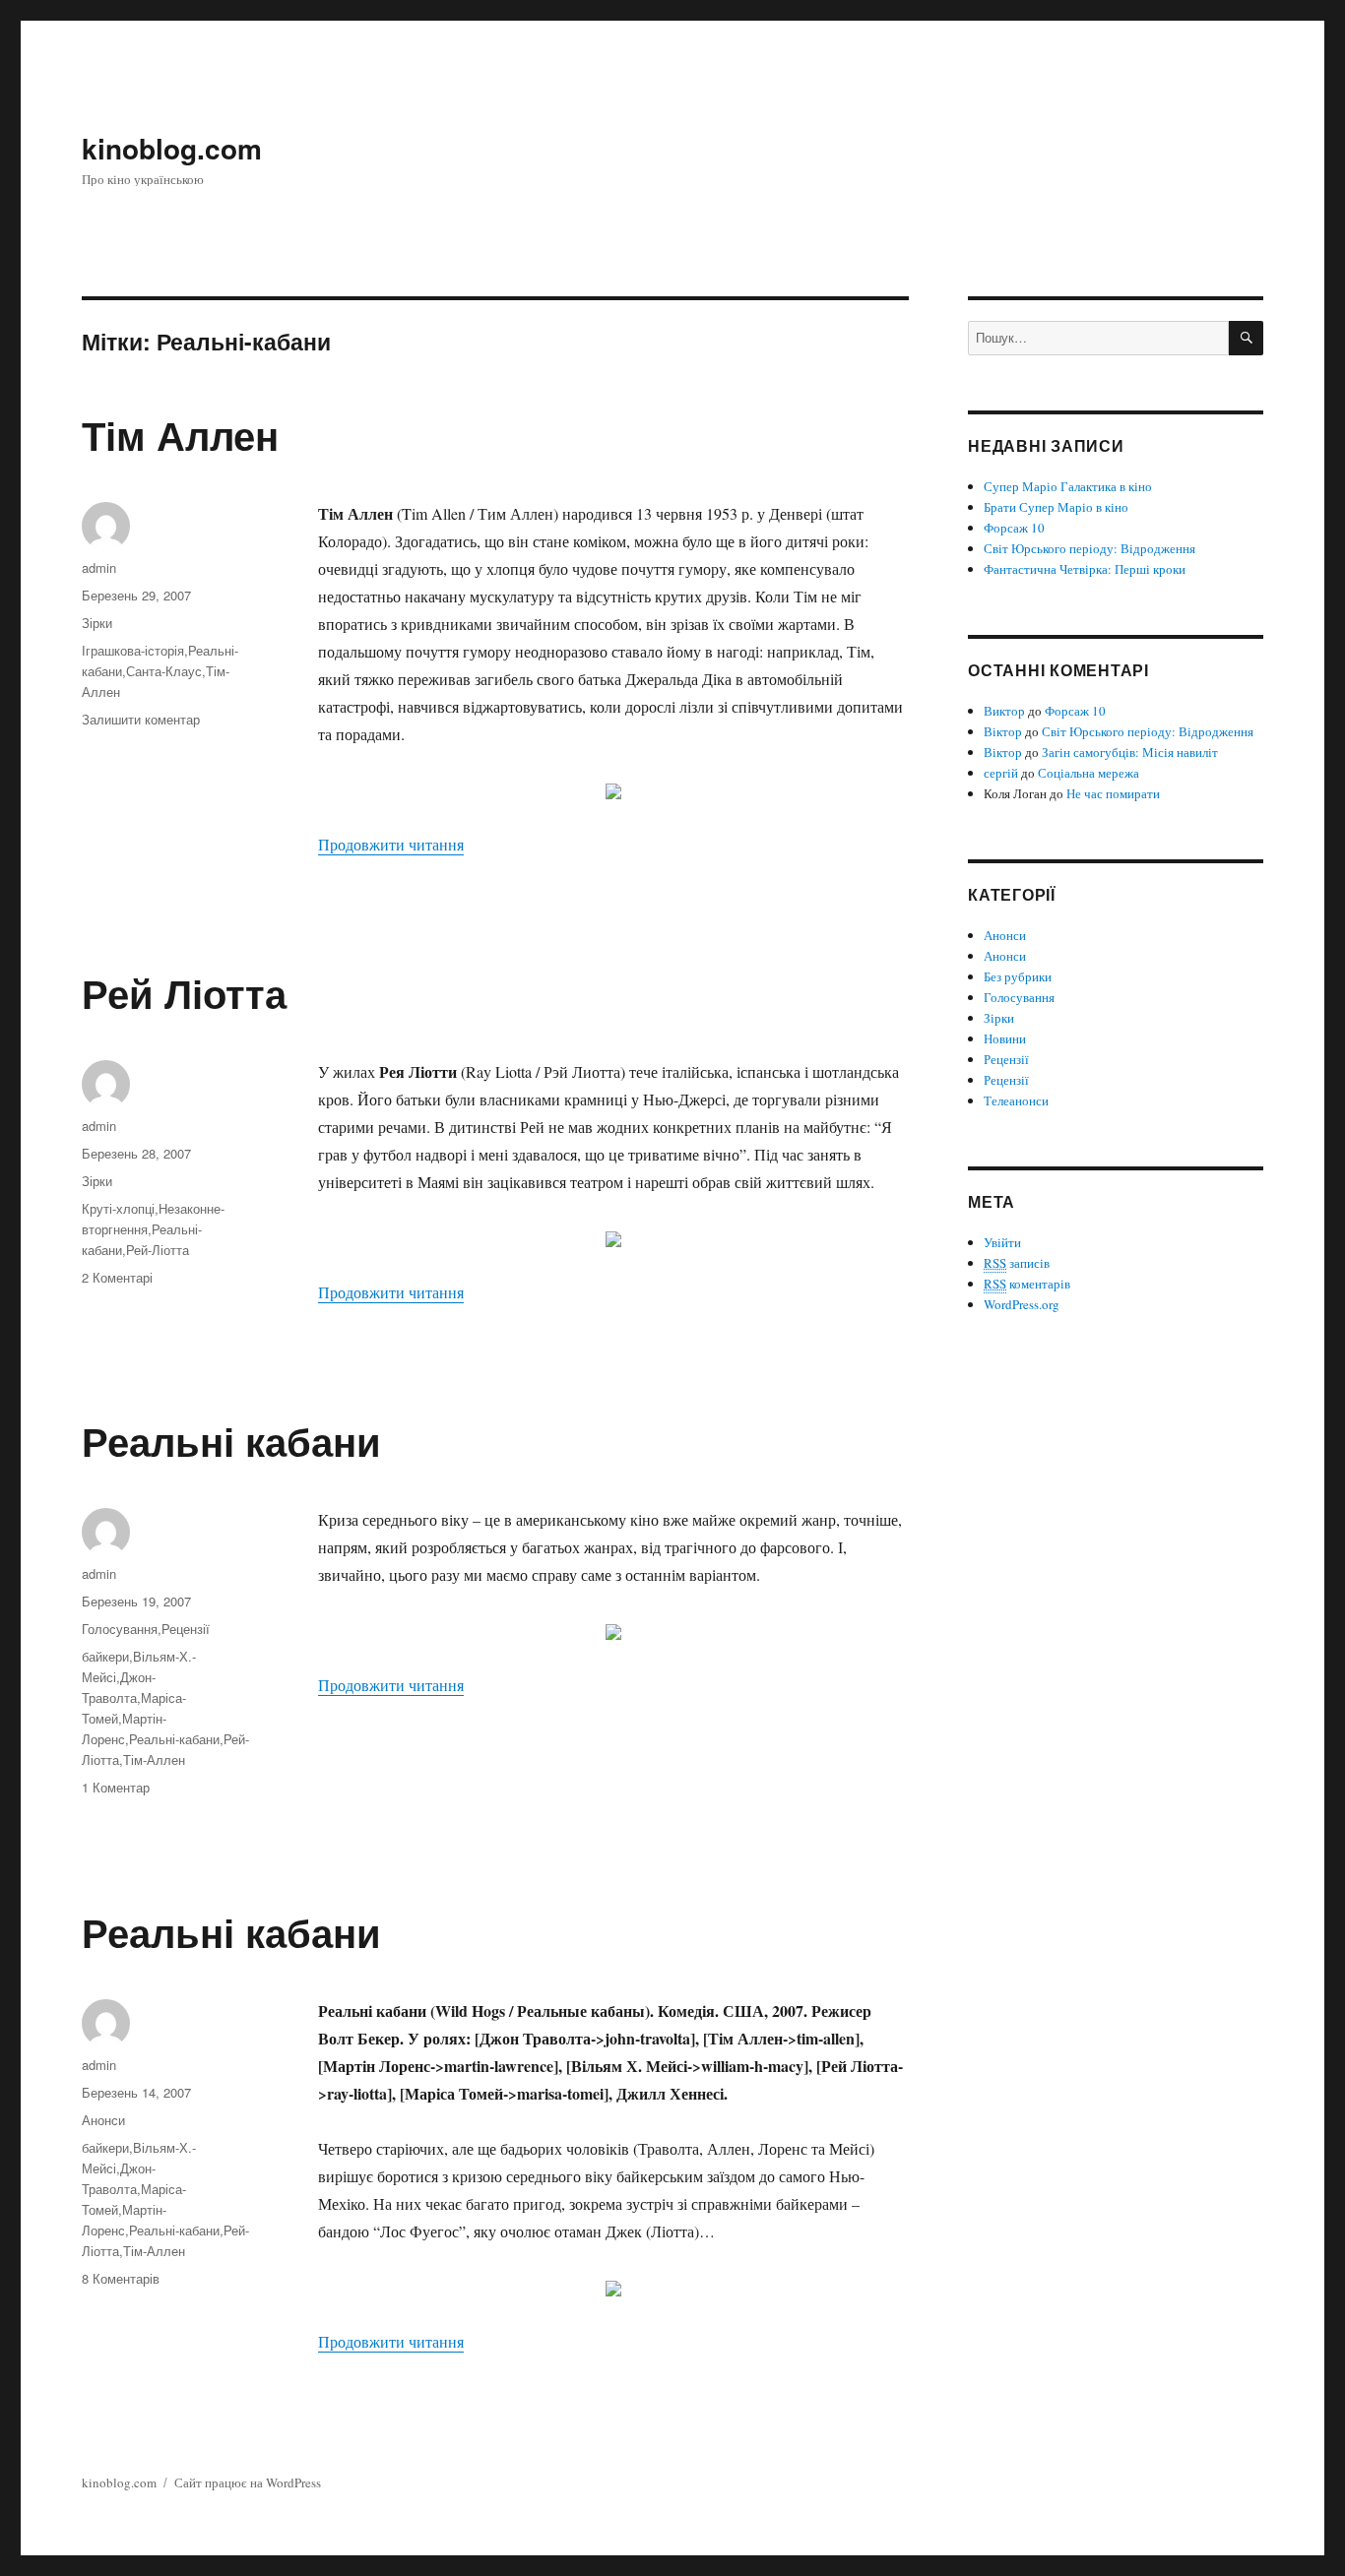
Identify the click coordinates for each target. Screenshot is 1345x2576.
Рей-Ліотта (158, 1250)
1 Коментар (116, 1787)
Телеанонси (1016, 1100)
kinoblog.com (172, 148)
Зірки (97, 623)
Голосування (120, 1629)
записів (1017, 1263)
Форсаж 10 (1014, 528)
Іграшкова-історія (133, 650)
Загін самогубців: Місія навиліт (1130, 752)
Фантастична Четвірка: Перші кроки (1085, 569)
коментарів (1027, 1284)
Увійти (1002, 1242)
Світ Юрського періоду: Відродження (1089, 548)
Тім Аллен (180, 435)
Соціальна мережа (1089, 773)
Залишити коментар (141, 719)
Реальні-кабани (174, 1739)
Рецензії (186, 1629)
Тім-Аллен (154, 1759)
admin (99, 567)
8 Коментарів (121, 2278)
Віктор (1003, 731)
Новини (1005, 1038)
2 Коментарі (117, 1277)
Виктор (1004, 711)
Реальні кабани (231, 1441)
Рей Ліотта (184, 993)
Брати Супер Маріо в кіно (1056, 507)
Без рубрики (1018, 976)
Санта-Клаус (164, 671)
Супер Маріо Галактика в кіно (1068, 486)
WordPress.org (1022, 1304)
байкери (105, 1656)
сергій (1001, 773)
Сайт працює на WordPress (248, 2482)
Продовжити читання (391, 844)
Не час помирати (1113, 793)
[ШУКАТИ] (1246, 338)
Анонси (103, 2120)
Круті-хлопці (118, 1208)
